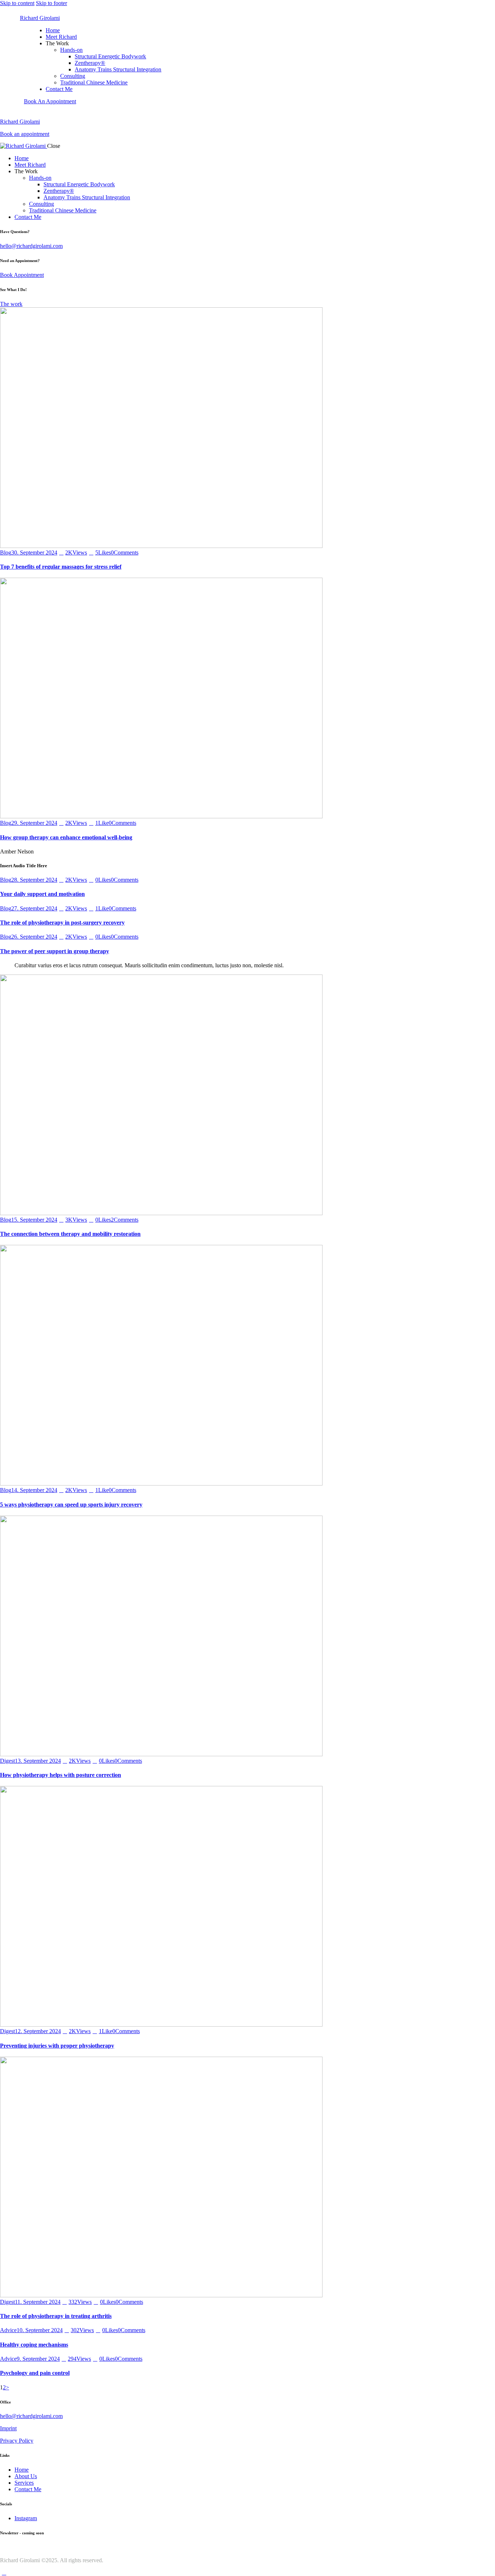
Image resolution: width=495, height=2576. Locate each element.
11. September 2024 (38, 2302)
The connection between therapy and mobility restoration (70, 1234)
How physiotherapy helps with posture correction (61, 1775)
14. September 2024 (34, 1490)
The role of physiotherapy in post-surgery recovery (62, 923)
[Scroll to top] (4, 2573)
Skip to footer (51, 3)
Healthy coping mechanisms (34, 2345)
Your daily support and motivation (42, 894)
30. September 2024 (34, 552)
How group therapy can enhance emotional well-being (66, 837)
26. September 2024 (34, 937)
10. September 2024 (40, 2330)
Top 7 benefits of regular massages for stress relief (61, 567)
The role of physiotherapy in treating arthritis (56, 2316)
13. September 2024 (38, 1761)
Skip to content (17, 3)
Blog (6, 552)
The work (11, 304)
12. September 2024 (38, 2031)
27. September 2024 (34, 908)
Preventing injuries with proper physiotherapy (57, 2046)
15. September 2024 (34, 1220)
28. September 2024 (34, 880)
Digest (7, 1761)
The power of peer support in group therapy (55, 951)
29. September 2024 (34, 823)
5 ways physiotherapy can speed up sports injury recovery (71, 1505)
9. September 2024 (38, 2359)
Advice (8, 2330)
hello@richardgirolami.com (31, 246)
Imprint (8, 2428)
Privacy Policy (17, 2441)
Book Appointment (22, 275)
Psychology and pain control (35, 2373)
